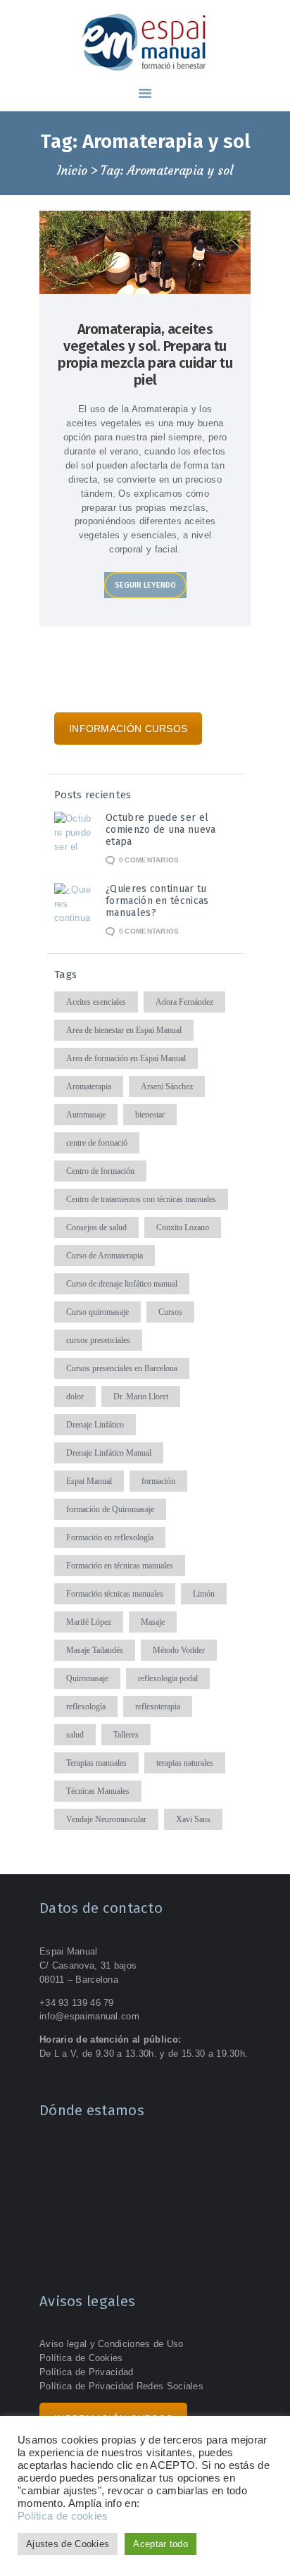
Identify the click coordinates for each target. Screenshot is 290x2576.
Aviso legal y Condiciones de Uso (112, 2344)
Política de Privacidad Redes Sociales (121, 2386)
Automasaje (86, 1115)
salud (75, 1735)
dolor (75, 1397)
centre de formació (97, 1143)
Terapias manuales (96, 1763)
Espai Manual (89, 1481)
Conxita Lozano (183, 1227)
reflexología (86, 1707)
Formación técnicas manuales (115, 1594)
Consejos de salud (96, 1227)
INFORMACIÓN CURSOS (128, 729)
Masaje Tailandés (95, 1650)
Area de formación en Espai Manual (126, 1058)
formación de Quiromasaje (110, 1509)
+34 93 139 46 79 (77, 2003)
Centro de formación (100, 1171)
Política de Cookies (81, 2358)
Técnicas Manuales (98, 1791)
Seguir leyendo (145, 585)
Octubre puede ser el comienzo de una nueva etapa (160, 830)
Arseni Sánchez (167, 1086)
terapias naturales (185, 1763)
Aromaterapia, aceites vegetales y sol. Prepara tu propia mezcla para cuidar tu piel (145, 354)
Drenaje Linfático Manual (109, 1453)
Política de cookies (63, 2516)
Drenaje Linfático (95, 1425)
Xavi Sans (193, 1819)
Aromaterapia (89, 1086)
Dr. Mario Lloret (141, 1397)
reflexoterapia (158, 1707)
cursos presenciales (98, 1340)
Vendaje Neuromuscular (106, 1819)
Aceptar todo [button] (160, 2544)
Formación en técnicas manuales (120, 1566)
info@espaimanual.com (89, 2016)
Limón (204, 1594)
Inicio (72, 171)
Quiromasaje (87, 1678)
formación (158, 1481)
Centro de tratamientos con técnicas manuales (141, 1199)
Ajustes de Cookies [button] (68, 2544)
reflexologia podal (168, 1678)
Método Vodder (179, 1650)
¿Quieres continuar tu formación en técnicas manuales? (157, 901)
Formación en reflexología (110, 1537)
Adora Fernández (184, 1002)
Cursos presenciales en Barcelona (122, 1368)
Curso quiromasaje (97, 1312)
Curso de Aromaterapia (105, 1256)
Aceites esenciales (96, 1002)
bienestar (150, 1115)
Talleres (126, 1735)
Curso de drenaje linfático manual (122, 1284)
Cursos (170, 1312)
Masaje (153, 1622)
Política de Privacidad (87, 2372)
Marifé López (89, 1622)
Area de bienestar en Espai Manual (124, 1030)
